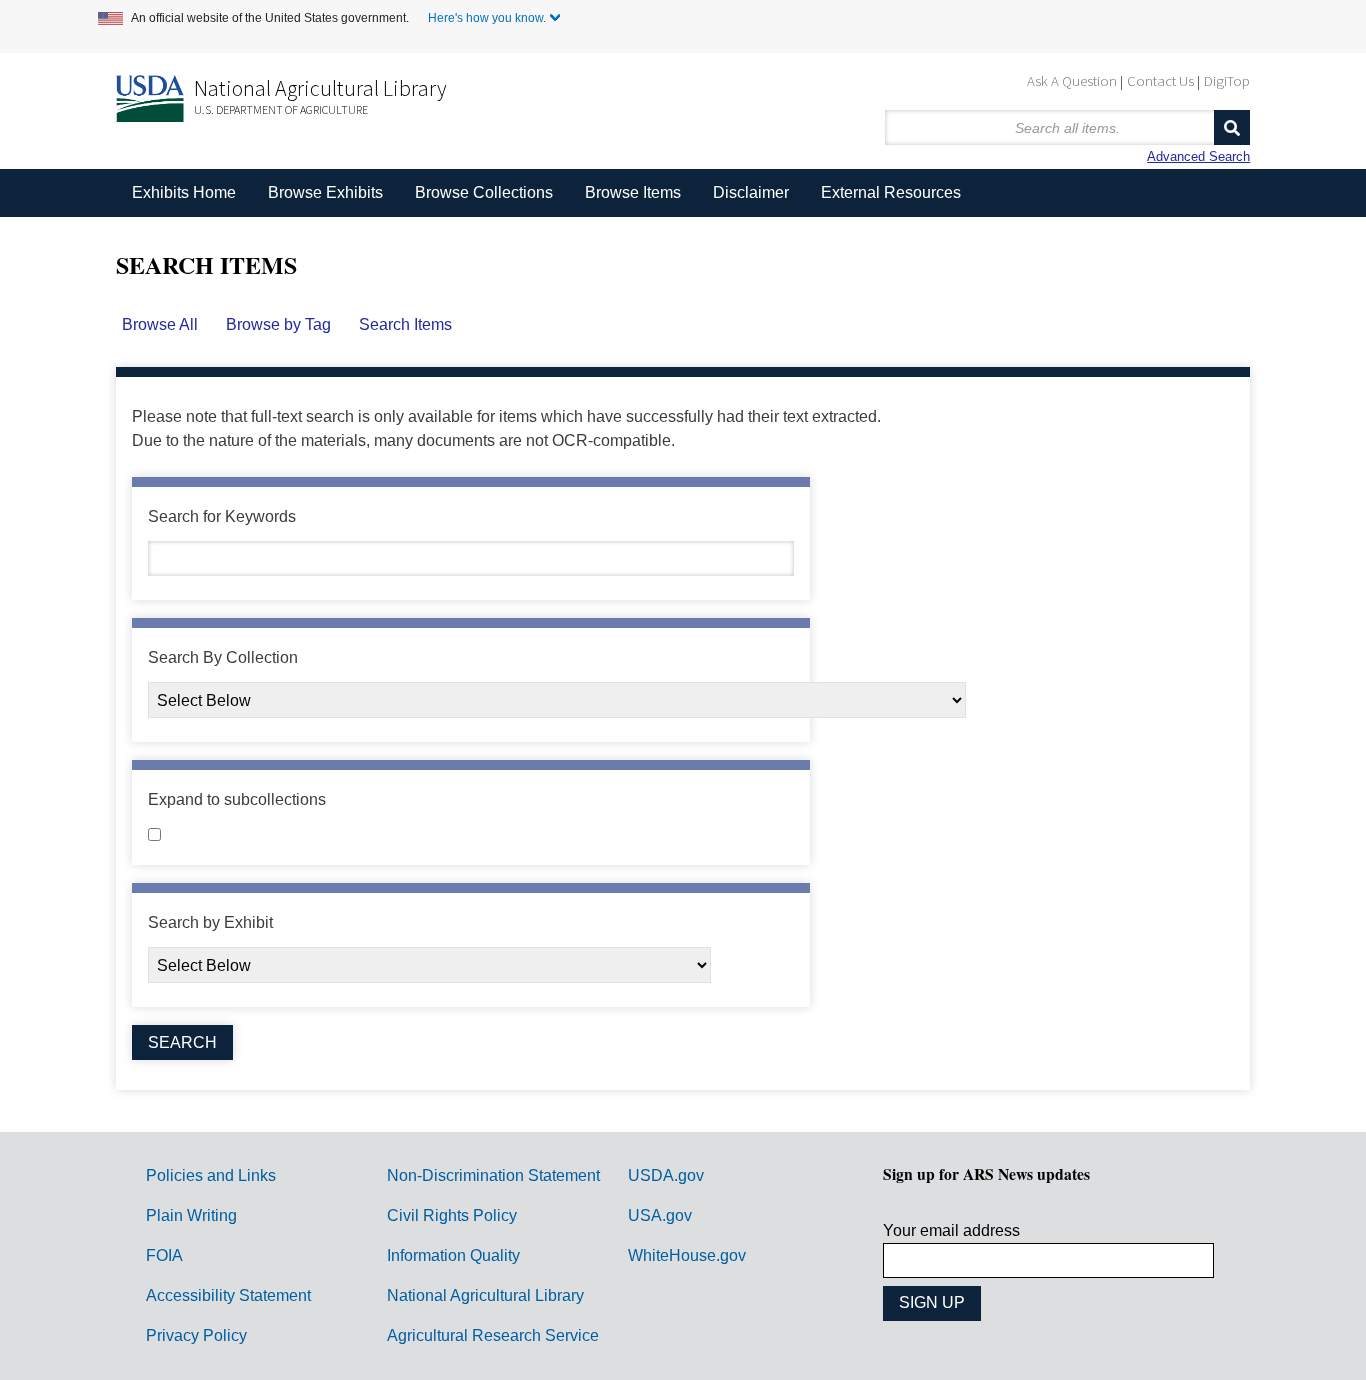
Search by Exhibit (210, 922)
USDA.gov (666, 1175)
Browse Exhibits (325, 192)
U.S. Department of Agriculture (281, 109)
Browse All (160, 324)
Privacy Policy (196, 1335)
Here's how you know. (487, 18)
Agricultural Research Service (493, 1335)
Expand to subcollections (237, 799)
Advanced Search (1198, 156)
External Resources (891, 192)
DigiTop (1227, 80)
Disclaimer (751, 192)
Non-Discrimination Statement (493, 1175)
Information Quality (453, 1255)
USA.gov (660, 1215)
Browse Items (633, 192)
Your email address (951, 1230)
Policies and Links (211, 1175)
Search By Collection (223, 657)
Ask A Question (1072, 80)
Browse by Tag (278, 324)
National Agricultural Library (320, 88)
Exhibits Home (184, 192)
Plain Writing (191, 1215)
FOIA (164, 1255)
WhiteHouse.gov (687, 1255)
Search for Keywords (222, 516)
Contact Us (1160, 80)
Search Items (405, 324)
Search (1232, 127)
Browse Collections (484, 192)
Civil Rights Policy (452, 1215)
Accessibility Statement (228, 1295)
